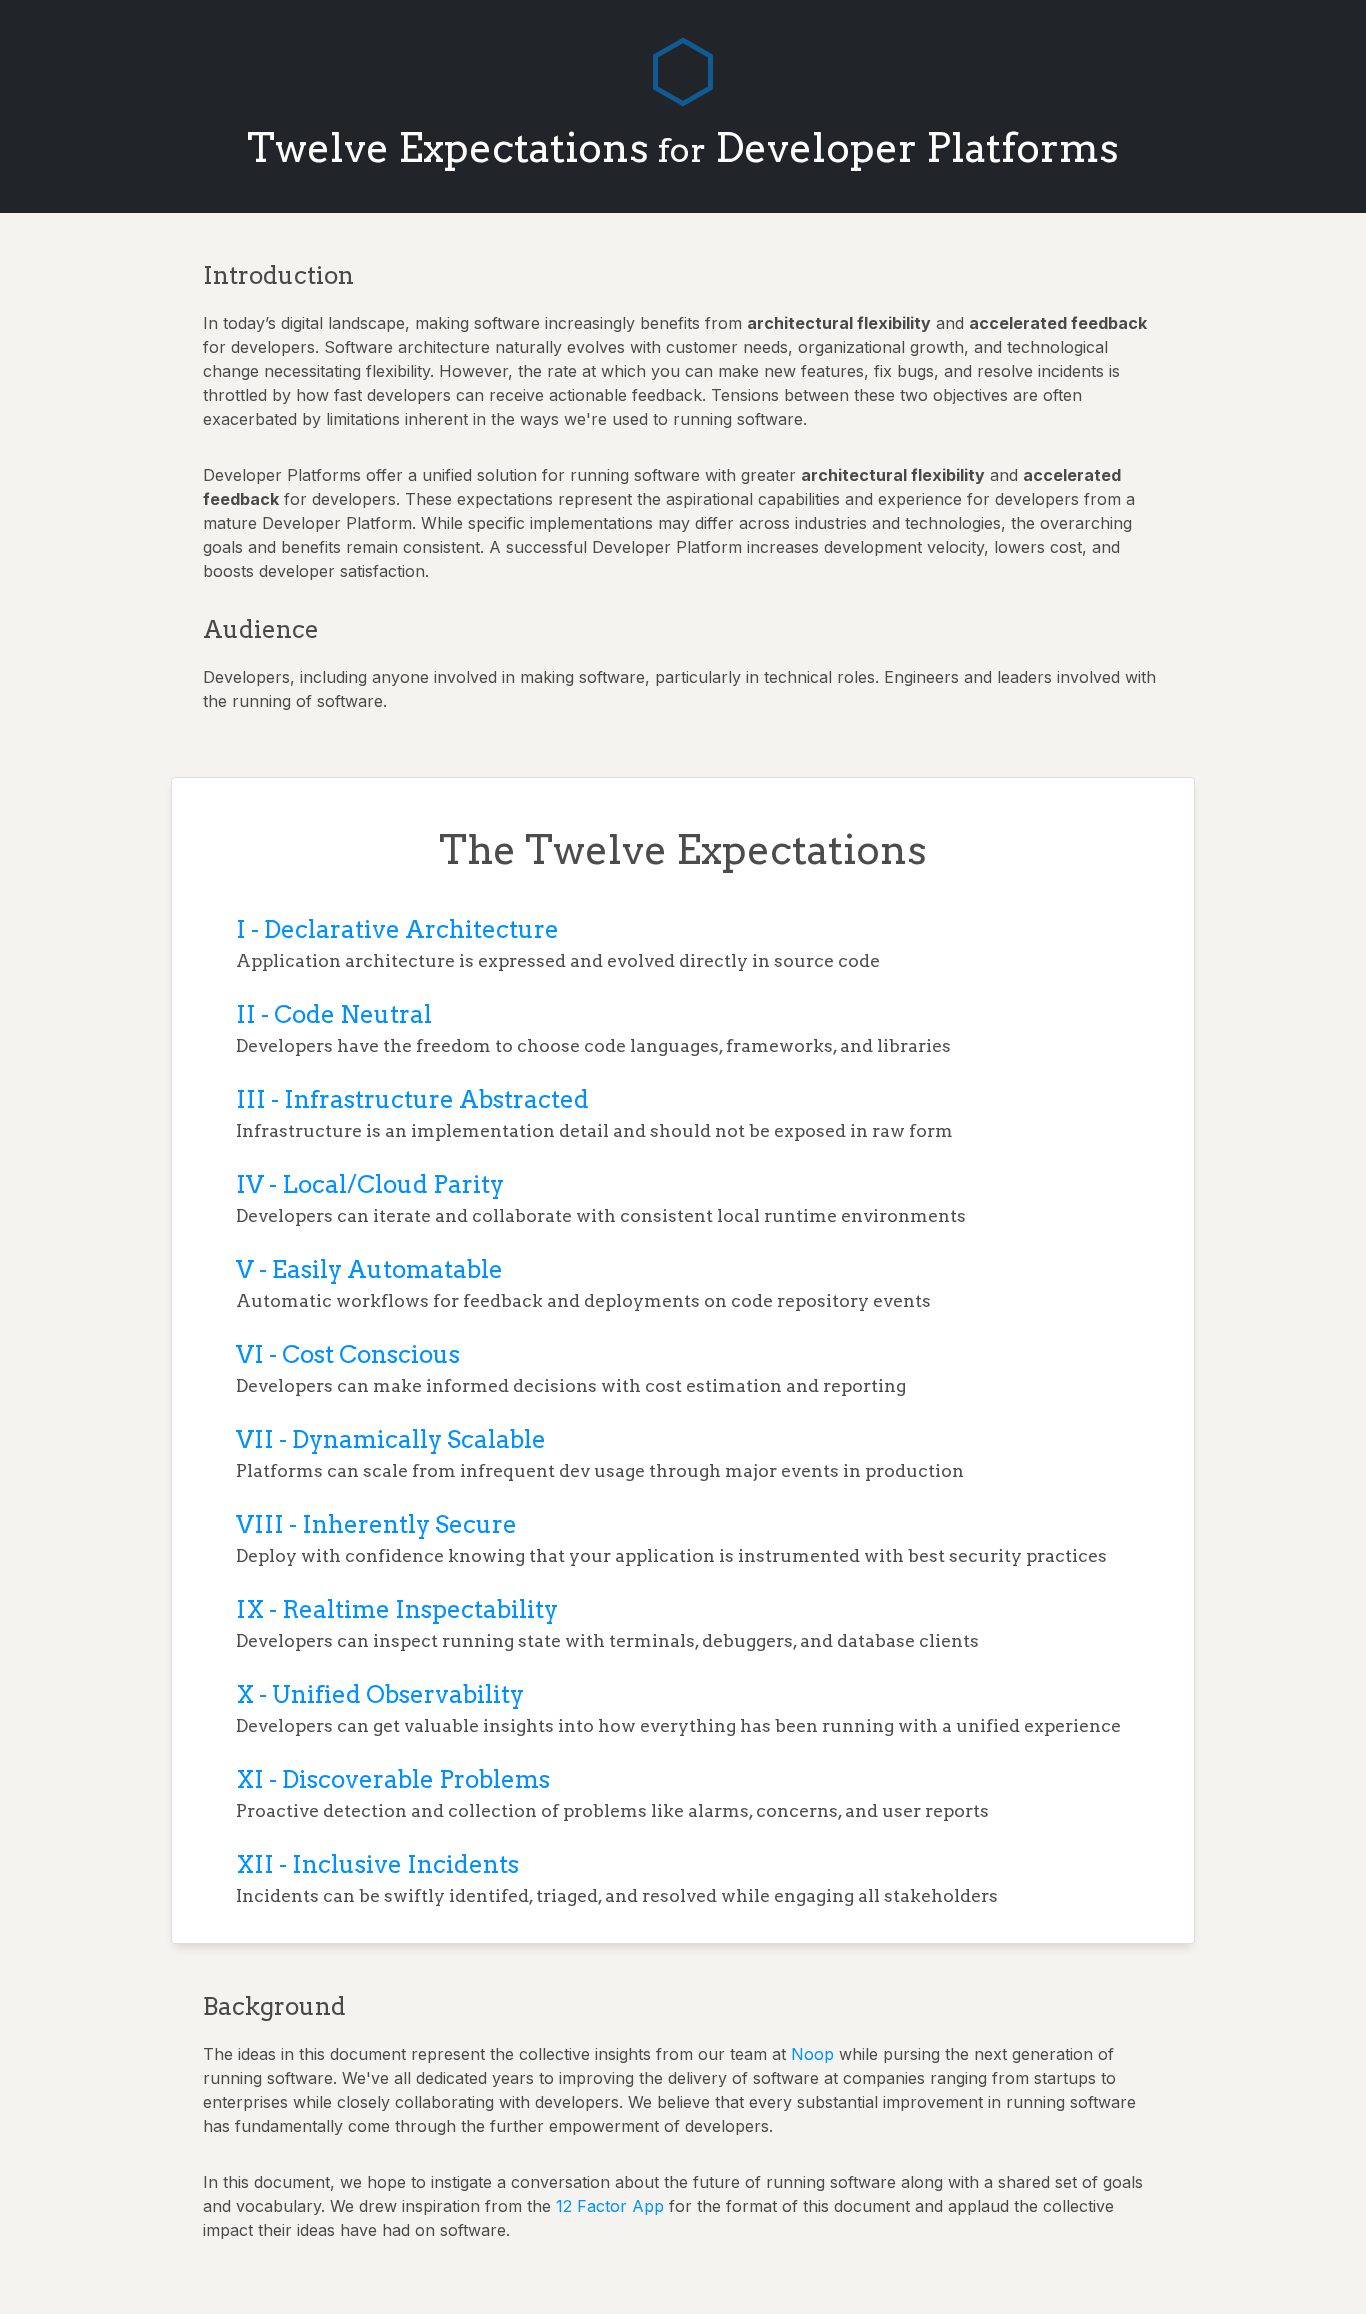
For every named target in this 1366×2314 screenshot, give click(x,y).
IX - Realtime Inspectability (397, 1609)
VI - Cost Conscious (348, 1354)
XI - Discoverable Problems (393, 1779)
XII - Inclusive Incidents (377, 1864)
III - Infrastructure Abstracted (412, 1099)
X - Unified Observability (380, 1694)
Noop (812, 2054)
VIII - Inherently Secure (376, 1524)
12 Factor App (610, 2206)
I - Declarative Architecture (397, 929)
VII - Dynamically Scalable (391, 1439)
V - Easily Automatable (369, 1269)
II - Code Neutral (334, 1014)
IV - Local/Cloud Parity (370, 1184)
